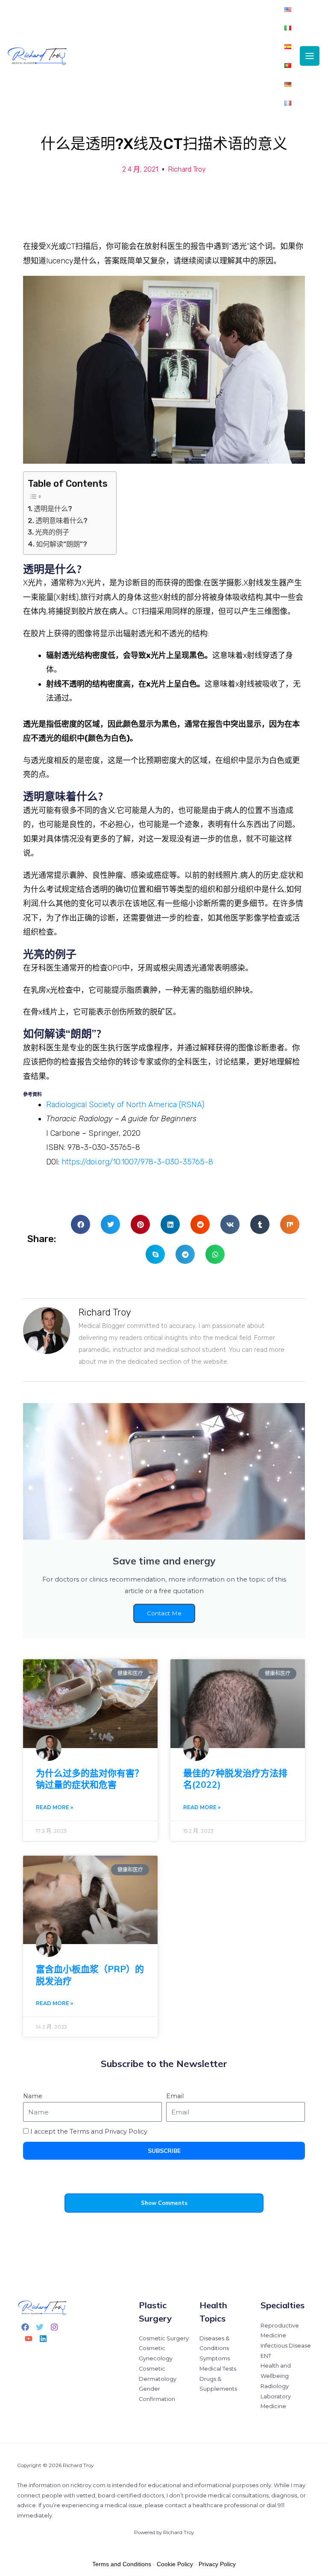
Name (33, 2096)
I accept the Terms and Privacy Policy (89, 2132)
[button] (81, 1224)
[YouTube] (29, 2339)
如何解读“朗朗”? (61, 544)
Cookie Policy (175, 2564)
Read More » (54, 1807)
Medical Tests (218, 2369)
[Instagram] (54, 2327)
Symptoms (215, 2358)
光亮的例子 (52, 532)
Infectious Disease (286, 2346)
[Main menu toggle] (310, 56)
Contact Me (164, 1613)
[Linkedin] (43, 2339)
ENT (266, 2356)
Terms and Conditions (122, 2564)
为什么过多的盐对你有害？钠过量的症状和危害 (90, 1779)
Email (175, 2096)
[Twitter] (40, 2327)
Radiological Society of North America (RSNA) (125, 1105)
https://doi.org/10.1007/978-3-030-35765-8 (137, 1162)
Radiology (275, 2386)
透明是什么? (53, 509)
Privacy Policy (217, 2564)
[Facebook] (25, 2327)
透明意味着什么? (61, 521)
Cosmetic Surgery (164, 2338)
